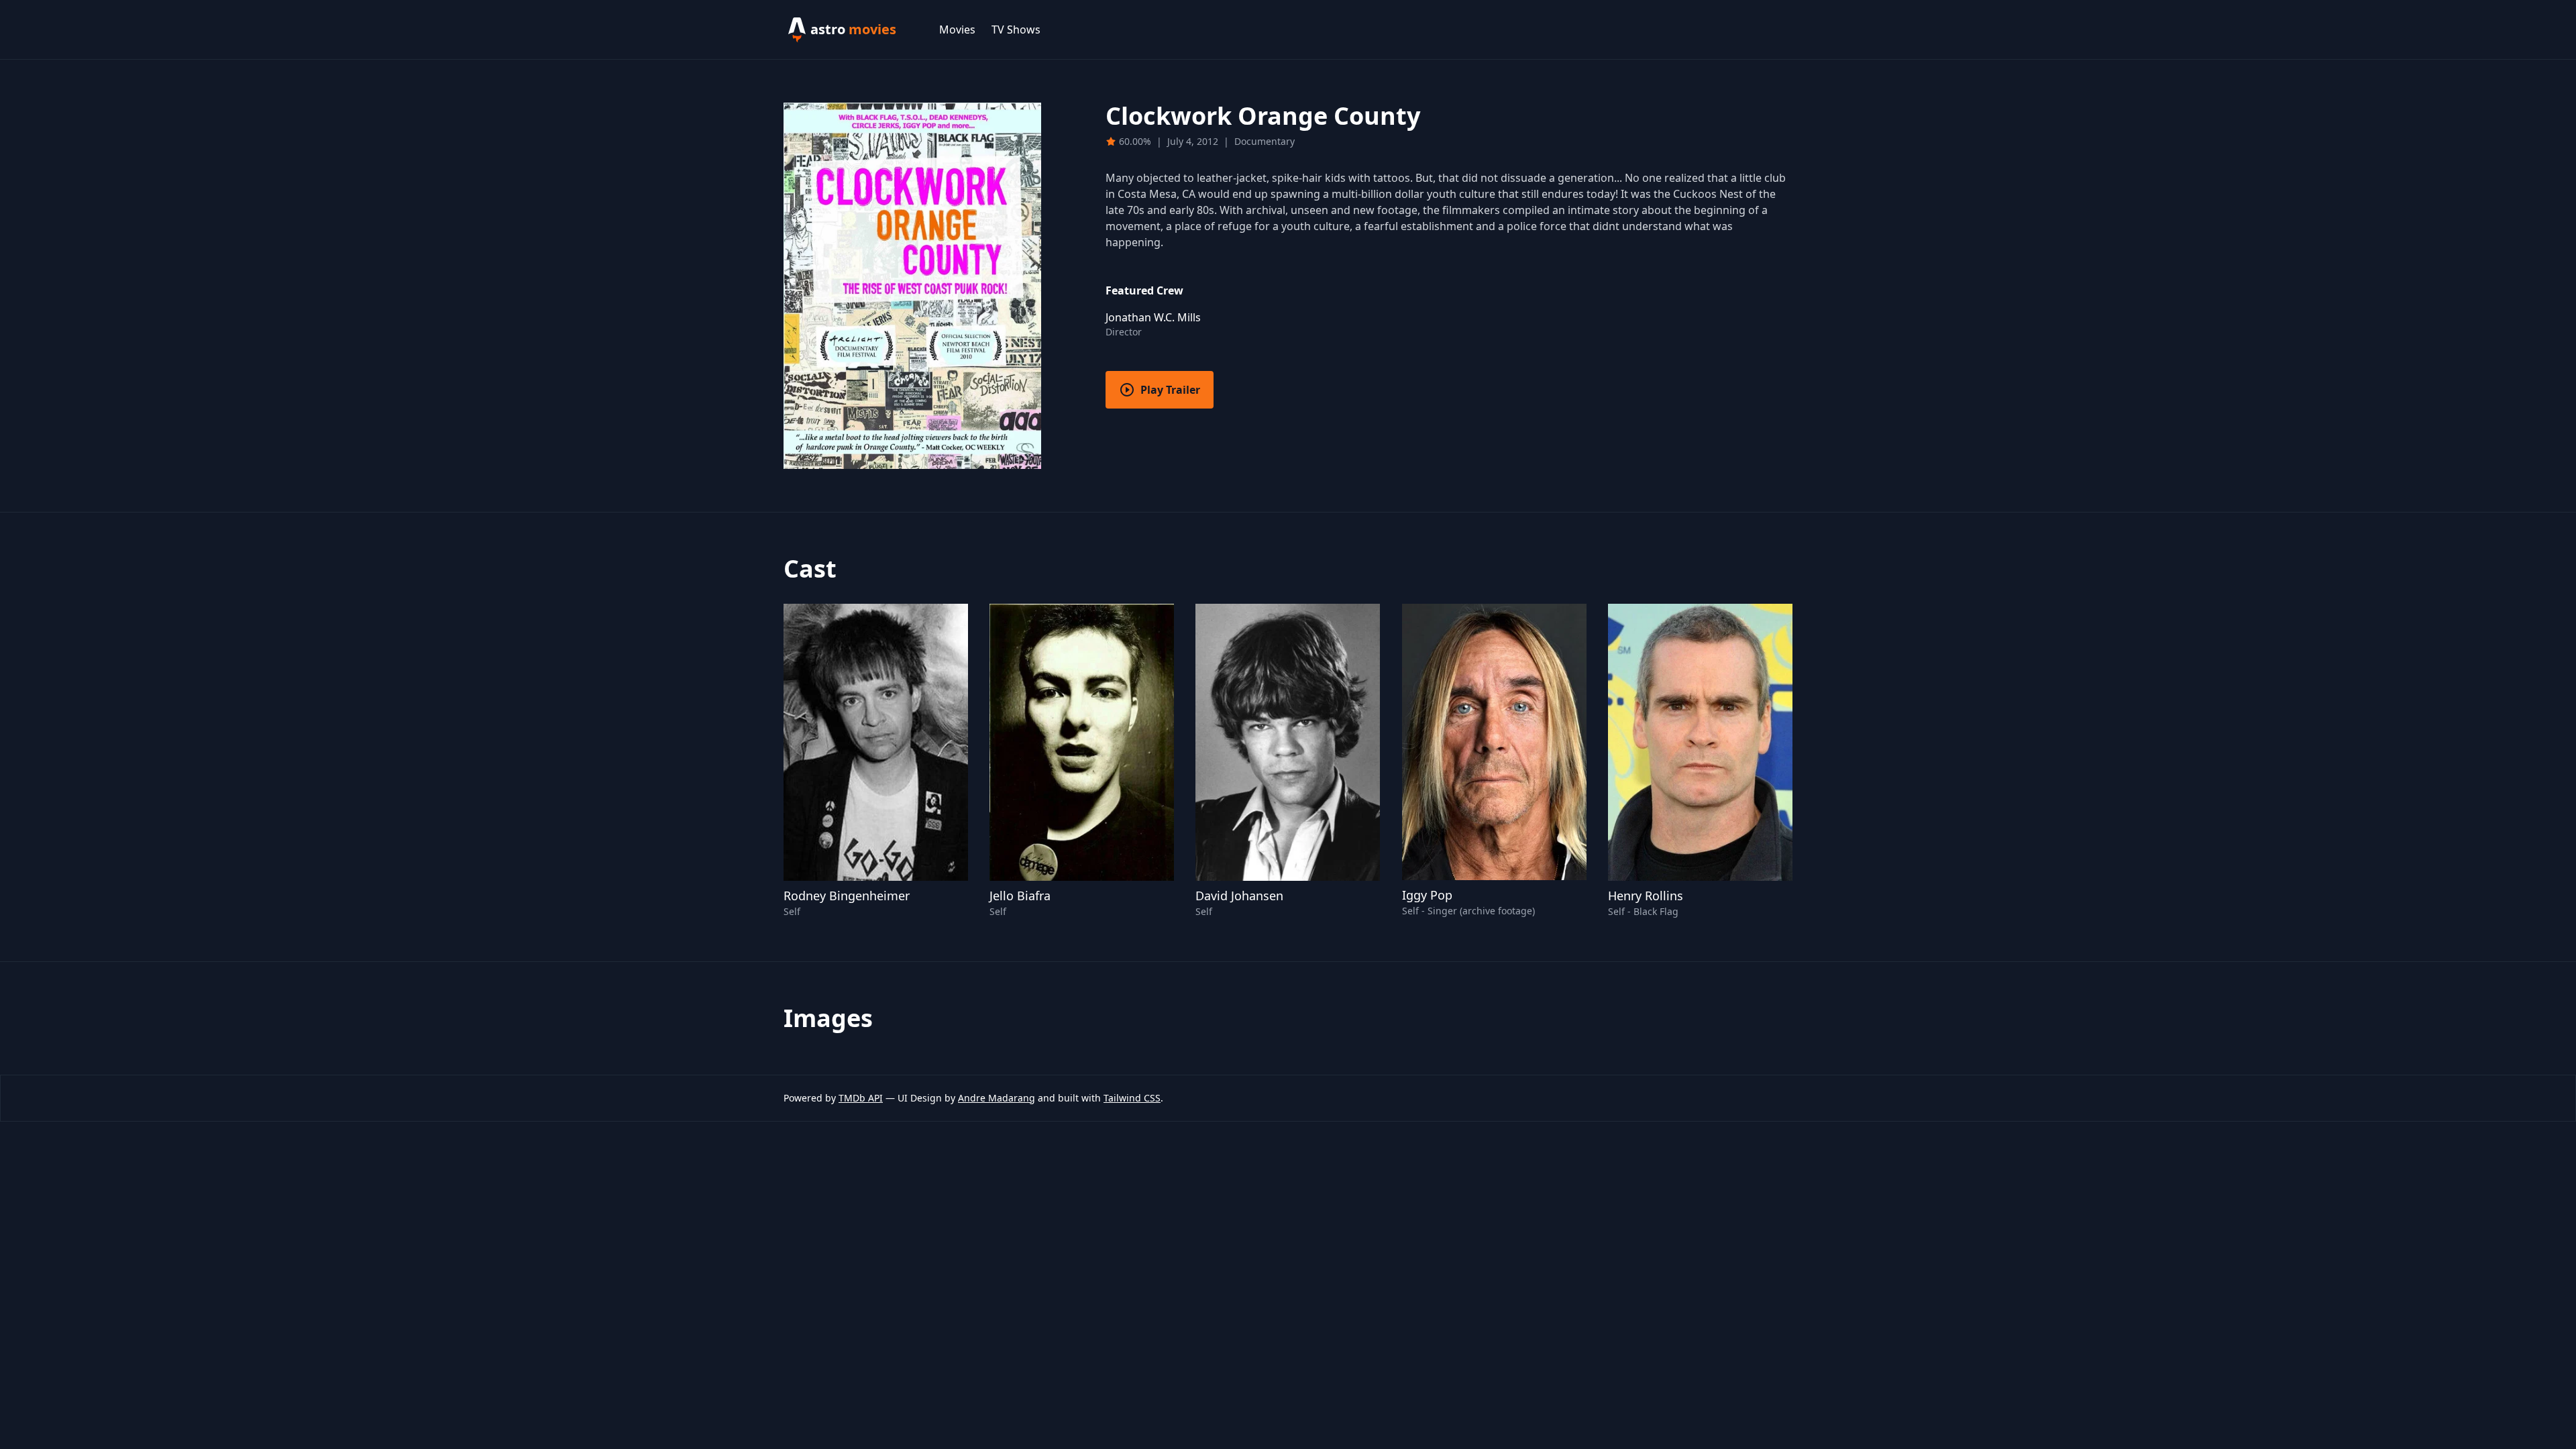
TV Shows (1016, 30)
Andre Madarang (997, 1098)
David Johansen (1239, 896)
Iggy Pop (1427, 895)
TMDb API (861, 1098)
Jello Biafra (1020, 896)
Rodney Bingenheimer (847, 896)
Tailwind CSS (1132, 1098)
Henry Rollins (1646, 896)
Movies (957, 30)
